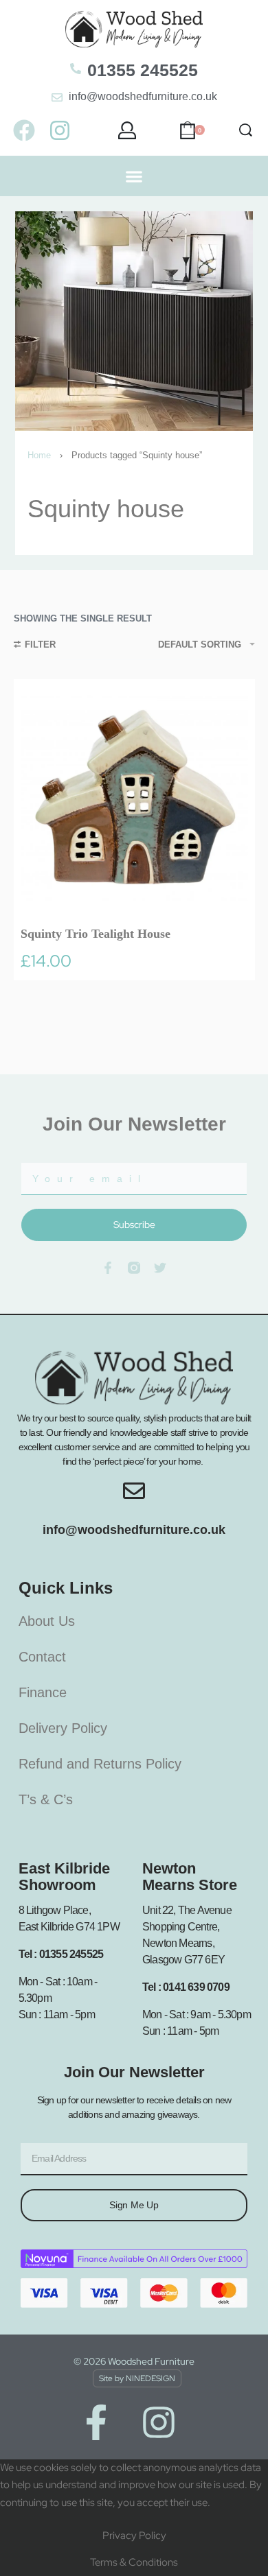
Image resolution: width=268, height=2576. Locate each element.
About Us (47, 1621)
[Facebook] (24, 130)
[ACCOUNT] (127, 130)
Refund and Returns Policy (100, 1764)
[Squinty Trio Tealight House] (134, 800)
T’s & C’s (46, 1799)
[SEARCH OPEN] (246, 130)
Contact (42, 1657)
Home (39, 455)
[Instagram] (59, 130)
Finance (43, 1692)
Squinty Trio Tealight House (96, 934)
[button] (134, 176)
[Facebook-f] (96, 2422)
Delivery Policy (63, 1728)
